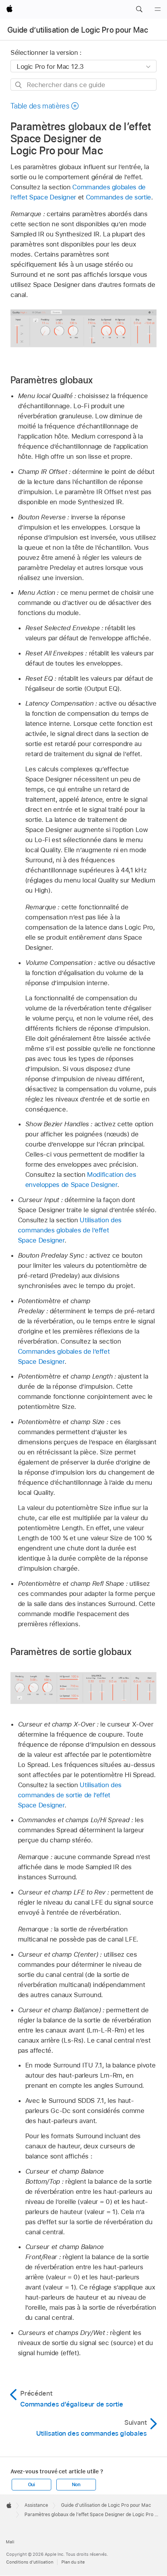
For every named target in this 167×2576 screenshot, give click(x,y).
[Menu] (158, 9)
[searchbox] (83, 85)
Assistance (36, 2505)
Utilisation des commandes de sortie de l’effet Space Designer (70, 1795)
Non (76, 2485)
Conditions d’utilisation (30, 2562)
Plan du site (73, 2562)
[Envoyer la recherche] (19, 85)
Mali (10, 2542)
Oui (31, 2485)
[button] (139, 9)
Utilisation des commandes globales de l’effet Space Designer (70, 1230)
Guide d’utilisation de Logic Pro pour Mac (78, 30)
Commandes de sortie (118, 197)
